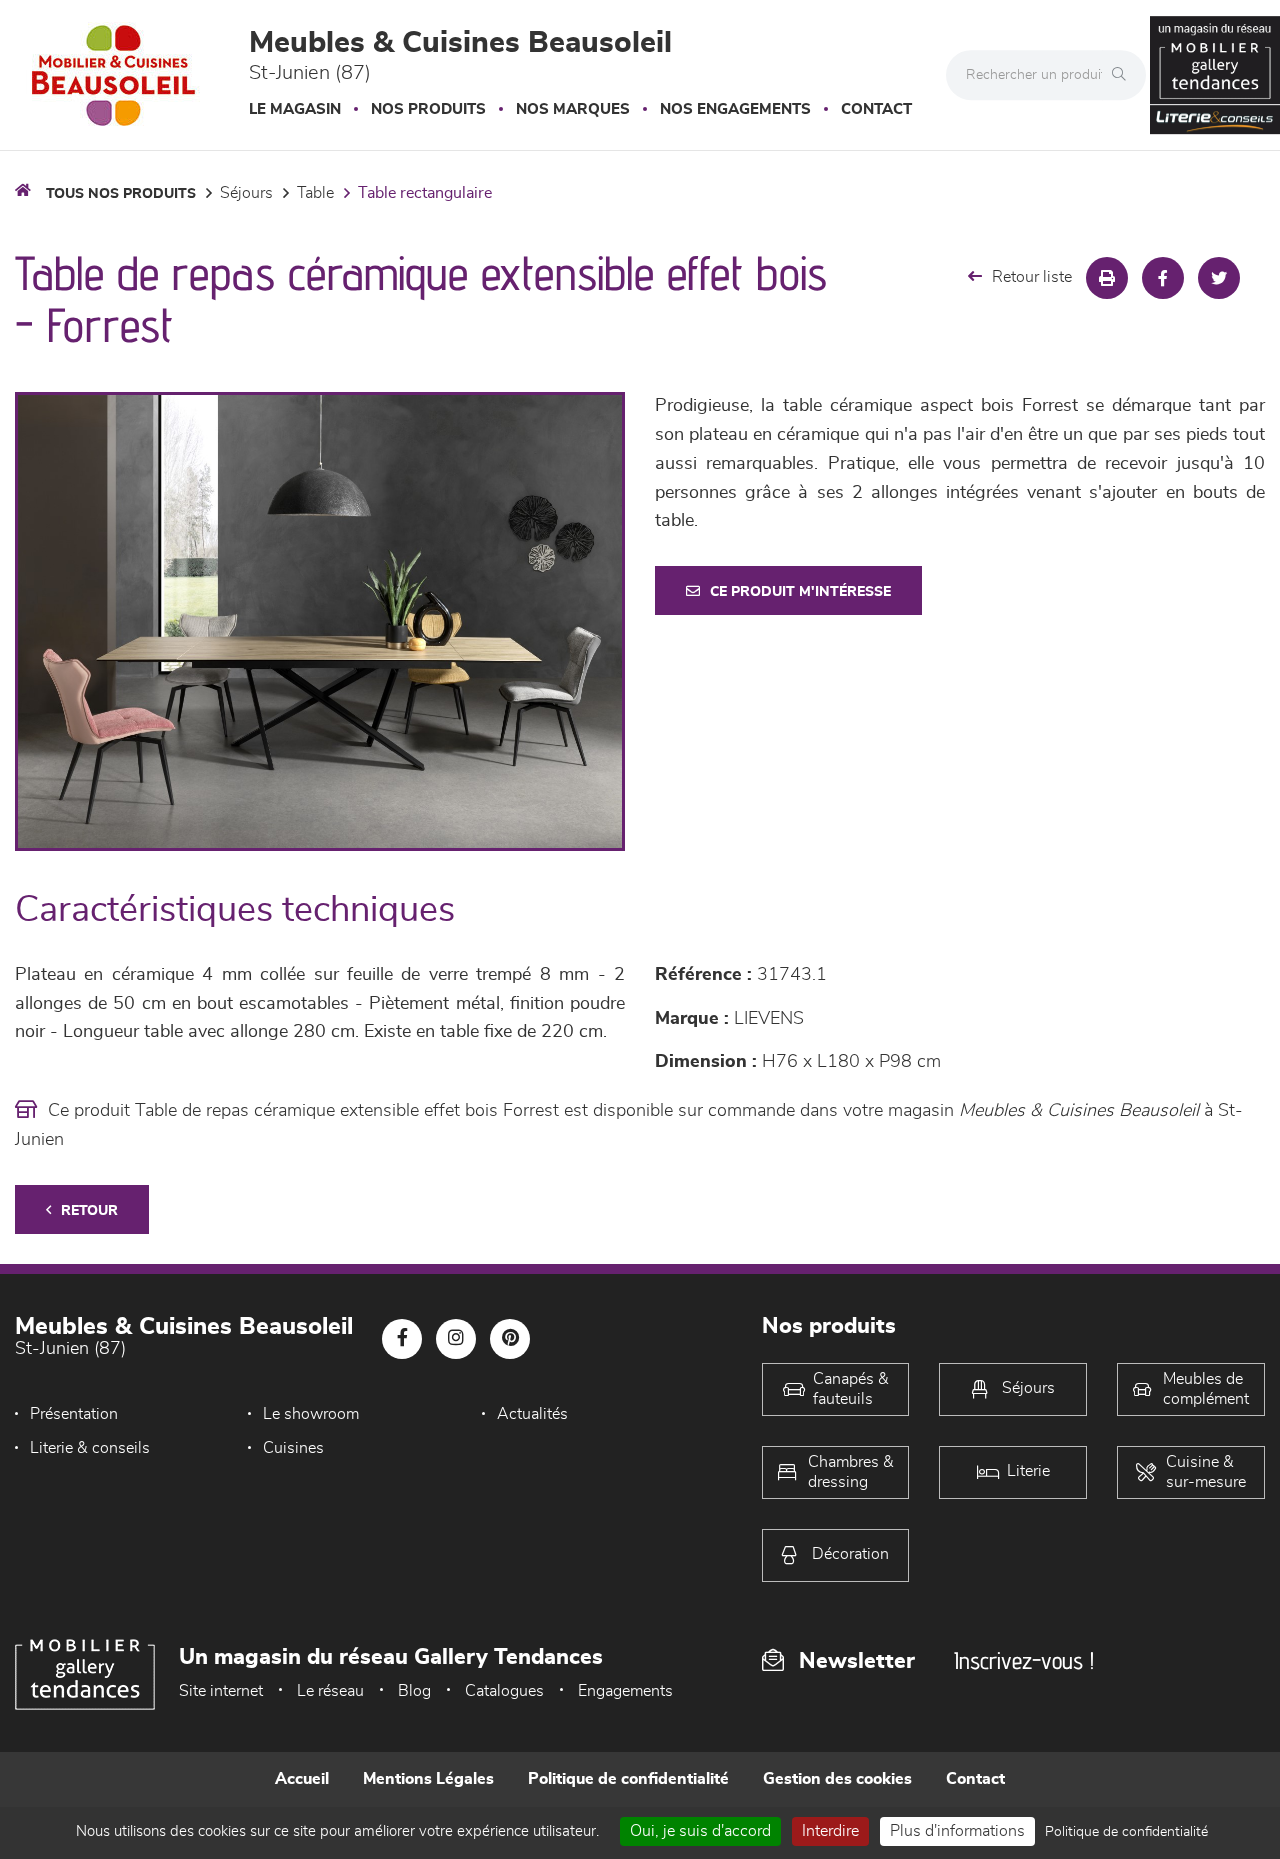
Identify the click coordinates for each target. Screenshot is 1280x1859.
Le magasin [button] (295, 109)
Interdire (830, 1831)
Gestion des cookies (837, 1779)
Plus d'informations (957, 1831)
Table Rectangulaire (425, 193)
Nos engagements (735, 109)
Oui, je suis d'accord (700, 1831)
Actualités (532, 1414)
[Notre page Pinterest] (510, 1339)
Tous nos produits (121, 194)
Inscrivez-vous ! (1024, 1660)
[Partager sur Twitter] (1219, 278)
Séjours (246, 193)
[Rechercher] (1124, 75)
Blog (414, 1691)
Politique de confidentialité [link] (1126, 1832)
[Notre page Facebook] (402, 1339)
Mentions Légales (428, 1779)
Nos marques (573, 109)
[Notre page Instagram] (456, 1339)
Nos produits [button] (428, 109)
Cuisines (293, 1448)
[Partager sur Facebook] (1163, 278)
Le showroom (311, 1414)
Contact (876, 109)
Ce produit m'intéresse (800, 592)
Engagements (625, 1691)
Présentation (74, 1414)
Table (315, 193)
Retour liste (1032, 277)
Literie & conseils (90, 1448)
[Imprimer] (1107, 278)
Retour (89, 1211)
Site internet (221, 1691)
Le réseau (330, 1691)
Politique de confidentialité (628, 1779)
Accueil (302, 1779)
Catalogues (504, 1691)
